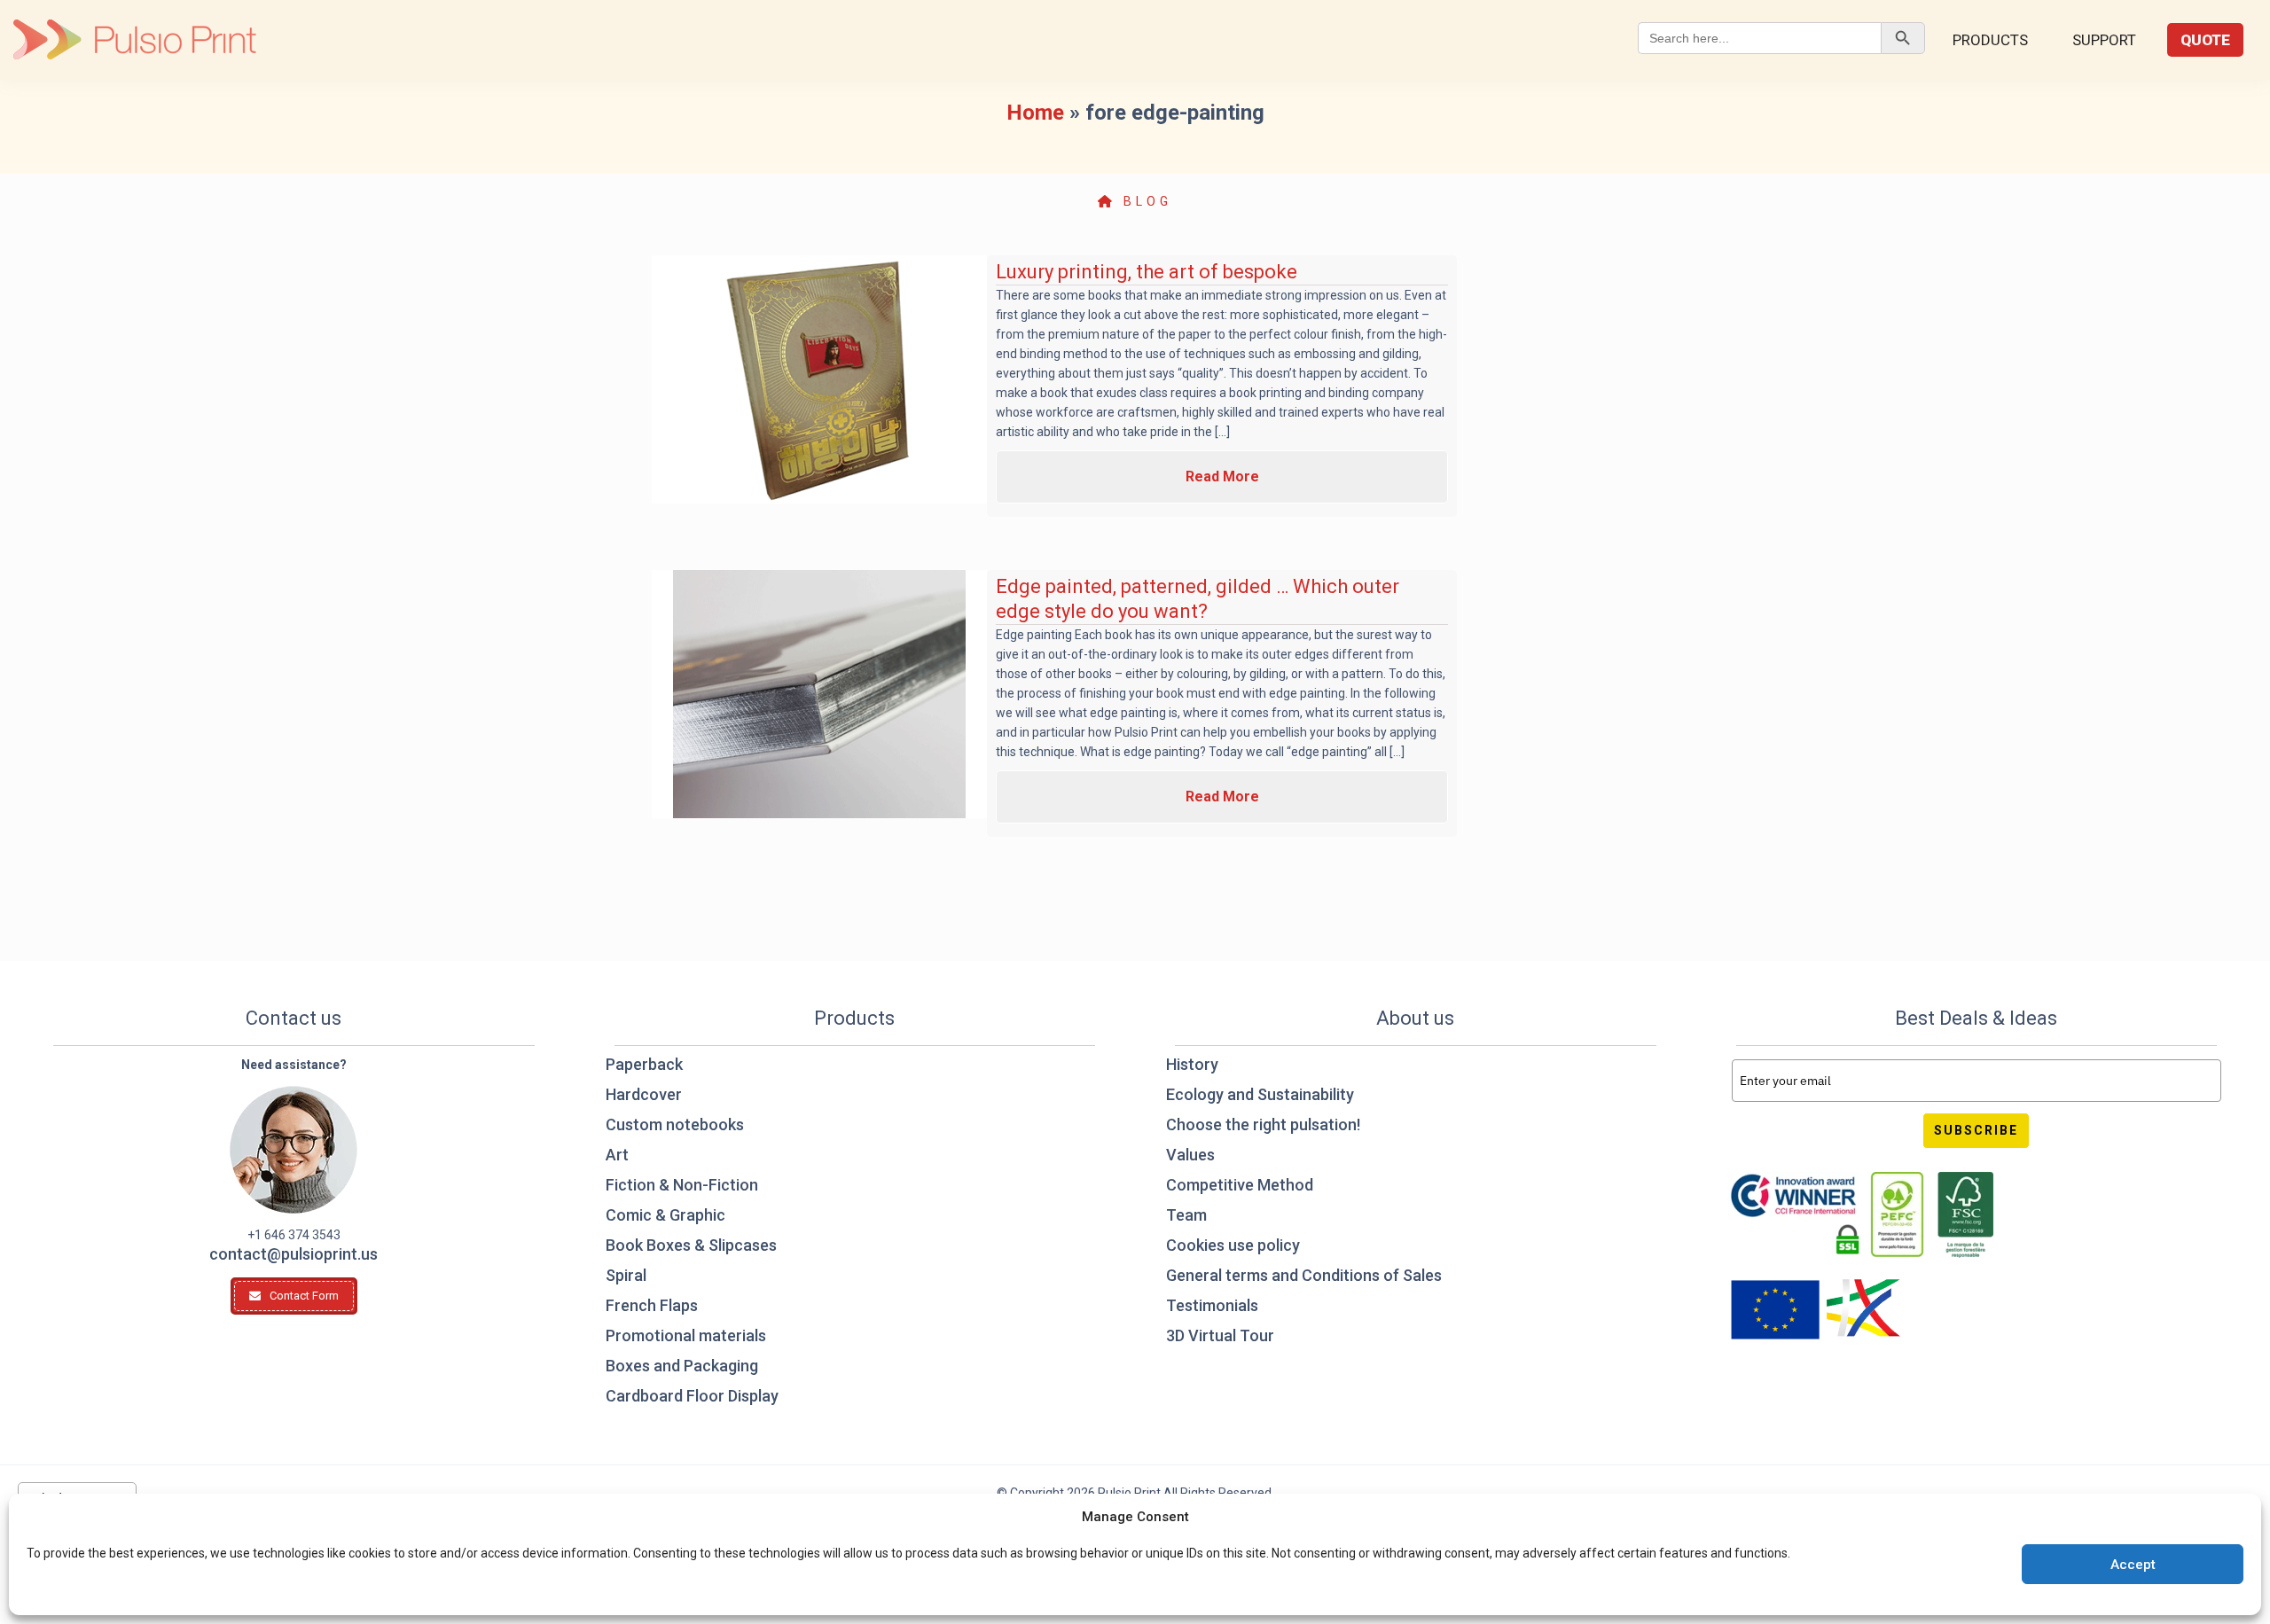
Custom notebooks (675, 1124)
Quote (2205, 40)
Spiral (626, 1275)
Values (1190, 1155)
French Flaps (652, 1305)
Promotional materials (686, 1335)
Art (617, 1155)
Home (1035, 113)
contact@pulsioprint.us (294, 1254)
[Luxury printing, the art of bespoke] (819, 379)
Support (2104, 40)
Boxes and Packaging (682, 1366)
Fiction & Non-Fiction (682, 1185)
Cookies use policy (1233, 1245)
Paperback (644, 1064)
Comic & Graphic (665, 1215)
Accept (2133, 1565)
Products (1990, 40)
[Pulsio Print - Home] (135, 40)
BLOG (1144, 201)
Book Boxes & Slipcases (691, 1245)
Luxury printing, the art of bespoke (1147, 272)
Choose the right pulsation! (1263, 1124)
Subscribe (1976, 1130)
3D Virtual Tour (1220, 1335)
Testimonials (1212, 1305)
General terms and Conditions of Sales (1304, 1275)
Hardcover (644, 1094)
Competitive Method (1240, 1185)
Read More (1222, 476)
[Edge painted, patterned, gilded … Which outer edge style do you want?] (819, 694)
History (1192, 1064)
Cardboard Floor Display (692, 1396)
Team (1186, 1215)
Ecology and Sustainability (1260, 1094)
